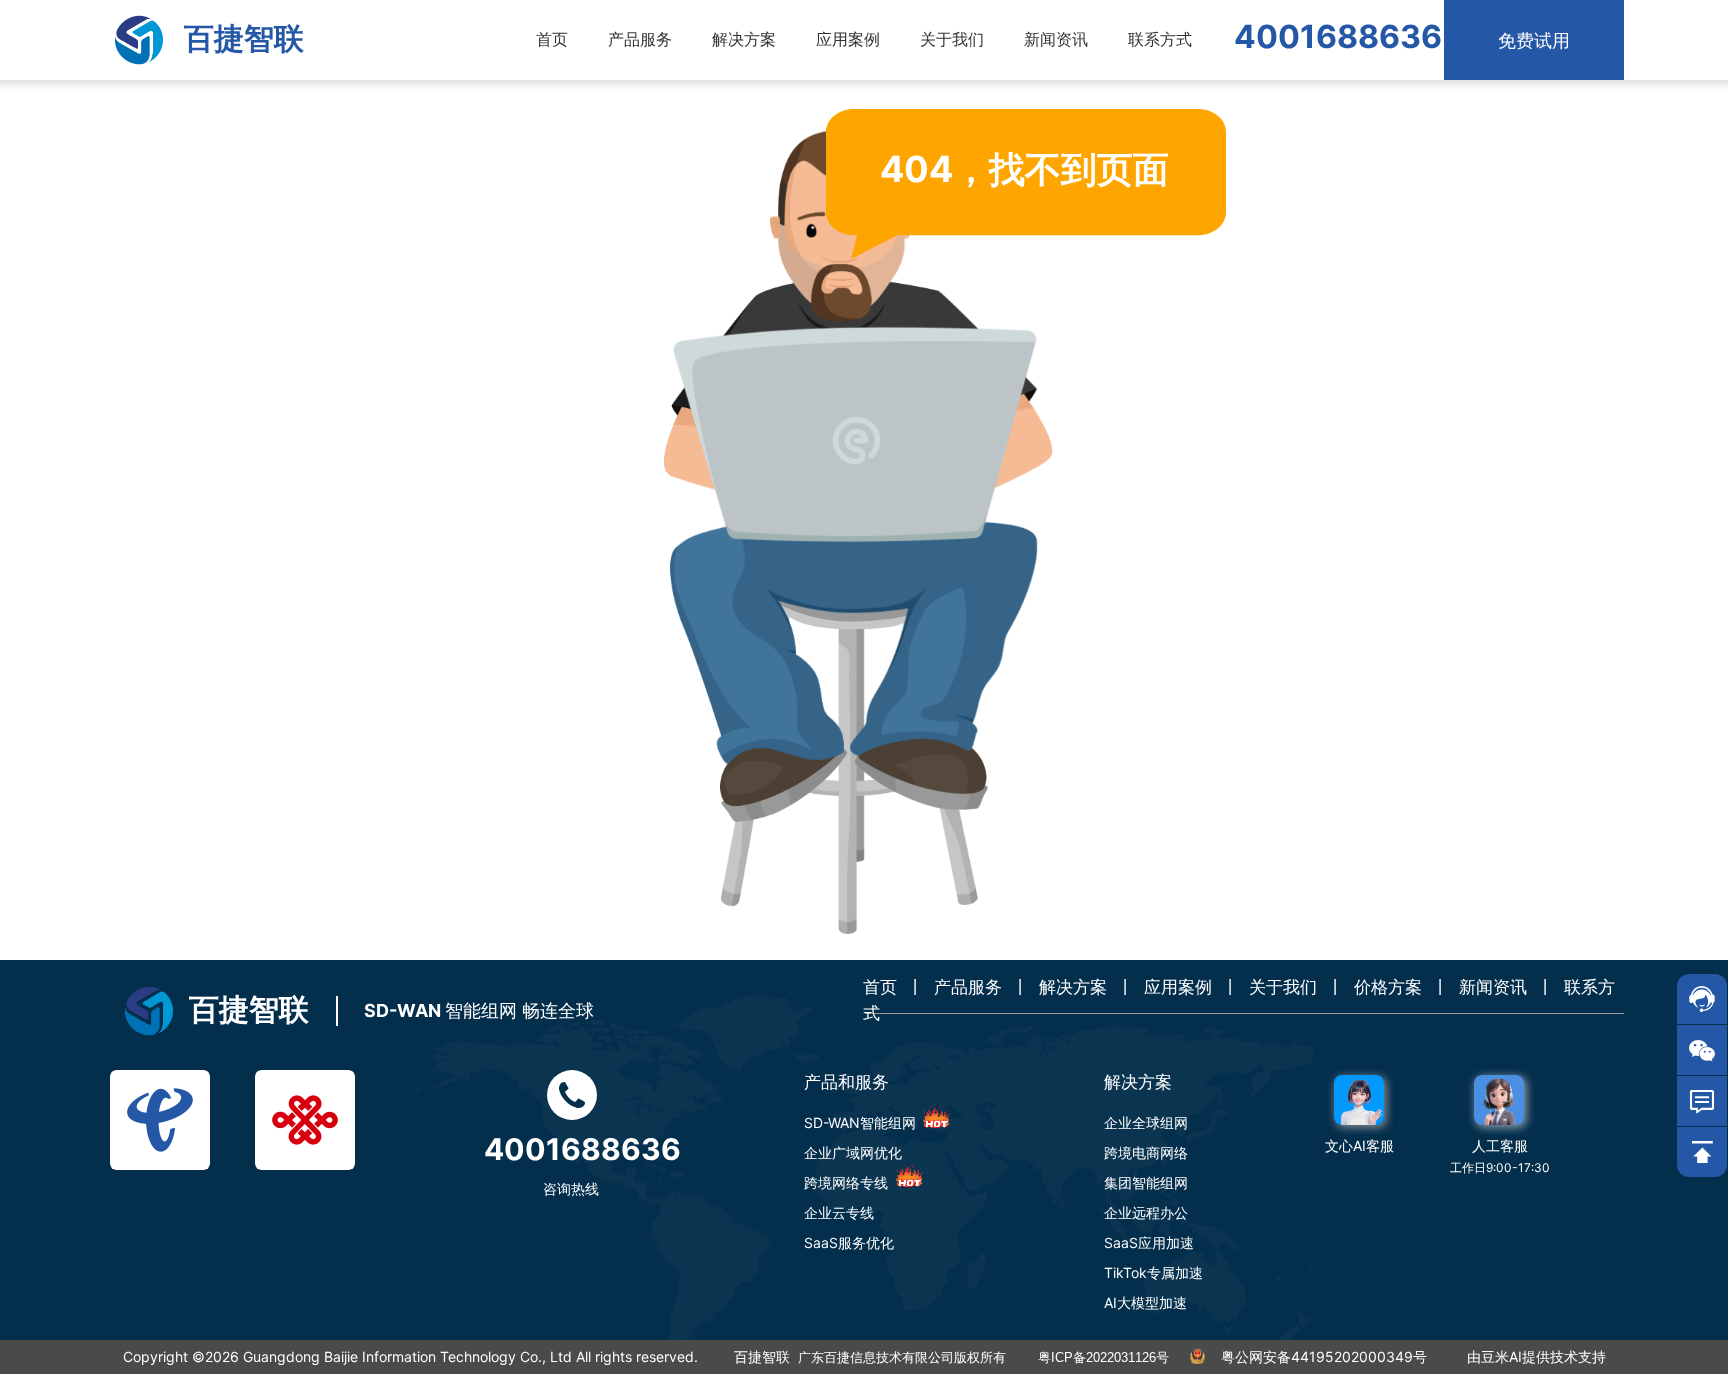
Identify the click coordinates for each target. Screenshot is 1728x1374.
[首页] (139, 40)
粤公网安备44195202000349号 (1324, 1356)
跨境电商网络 (1146, 1152)
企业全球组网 (1146, 1122)
